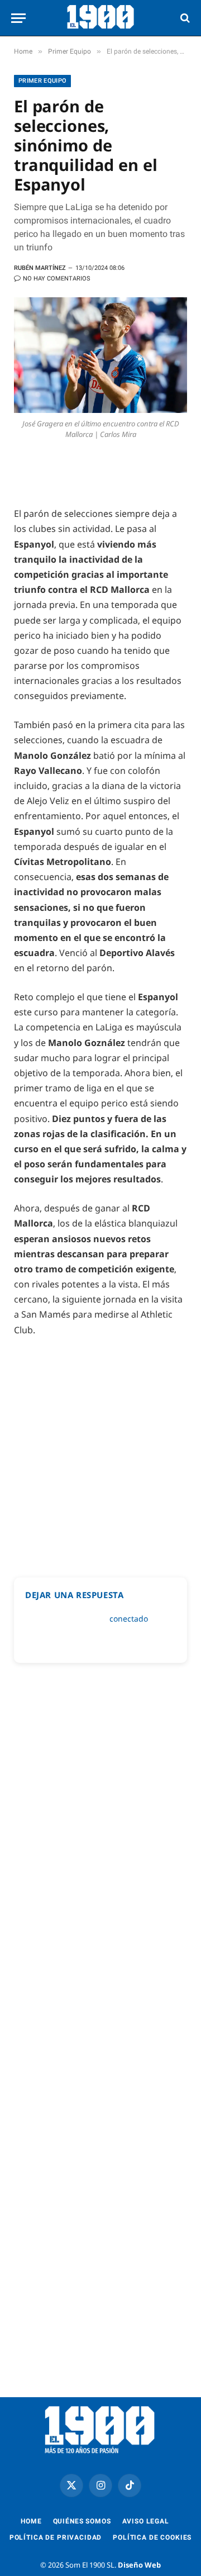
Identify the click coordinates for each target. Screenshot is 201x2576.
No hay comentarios (57, 279)
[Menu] (18, 18)
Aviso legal (146, 2521)
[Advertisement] (100, 1452)
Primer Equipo (42, 81)
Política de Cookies (152, 2537)
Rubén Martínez (40, 268)
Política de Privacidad (56, 2537)
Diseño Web (139, 2565)
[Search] (184, 18)
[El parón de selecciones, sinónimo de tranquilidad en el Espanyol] (100, 355)
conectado (129, 1619)
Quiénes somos (82, 2521)
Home (31, 2521)
